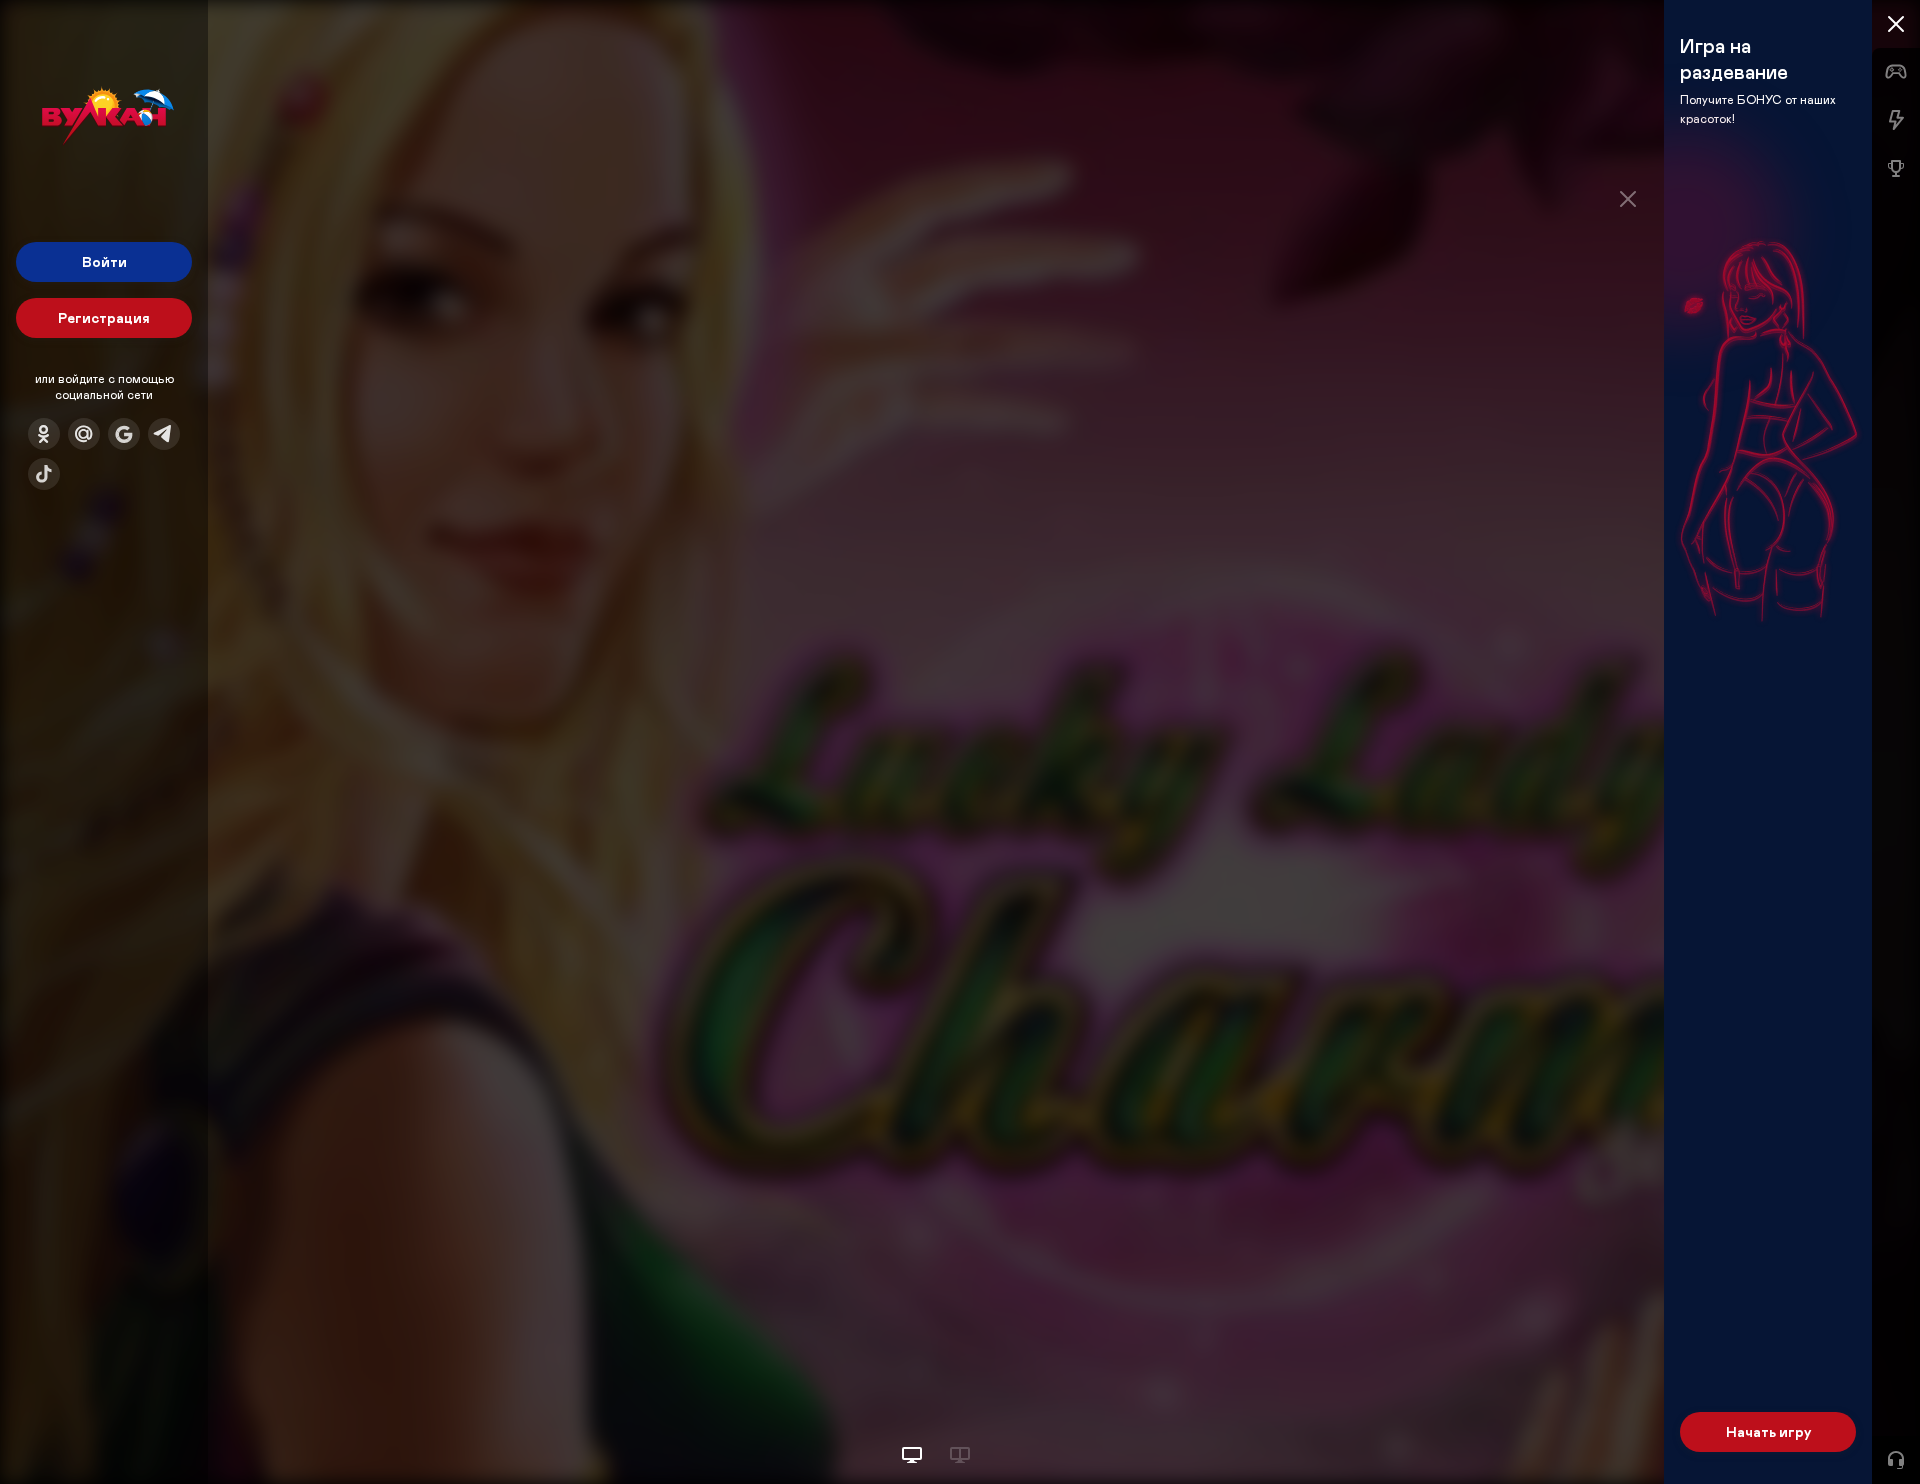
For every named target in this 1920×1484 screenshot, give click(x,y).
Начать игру (1768, 1431)
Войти (104, 261)
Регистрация (104, 317)
